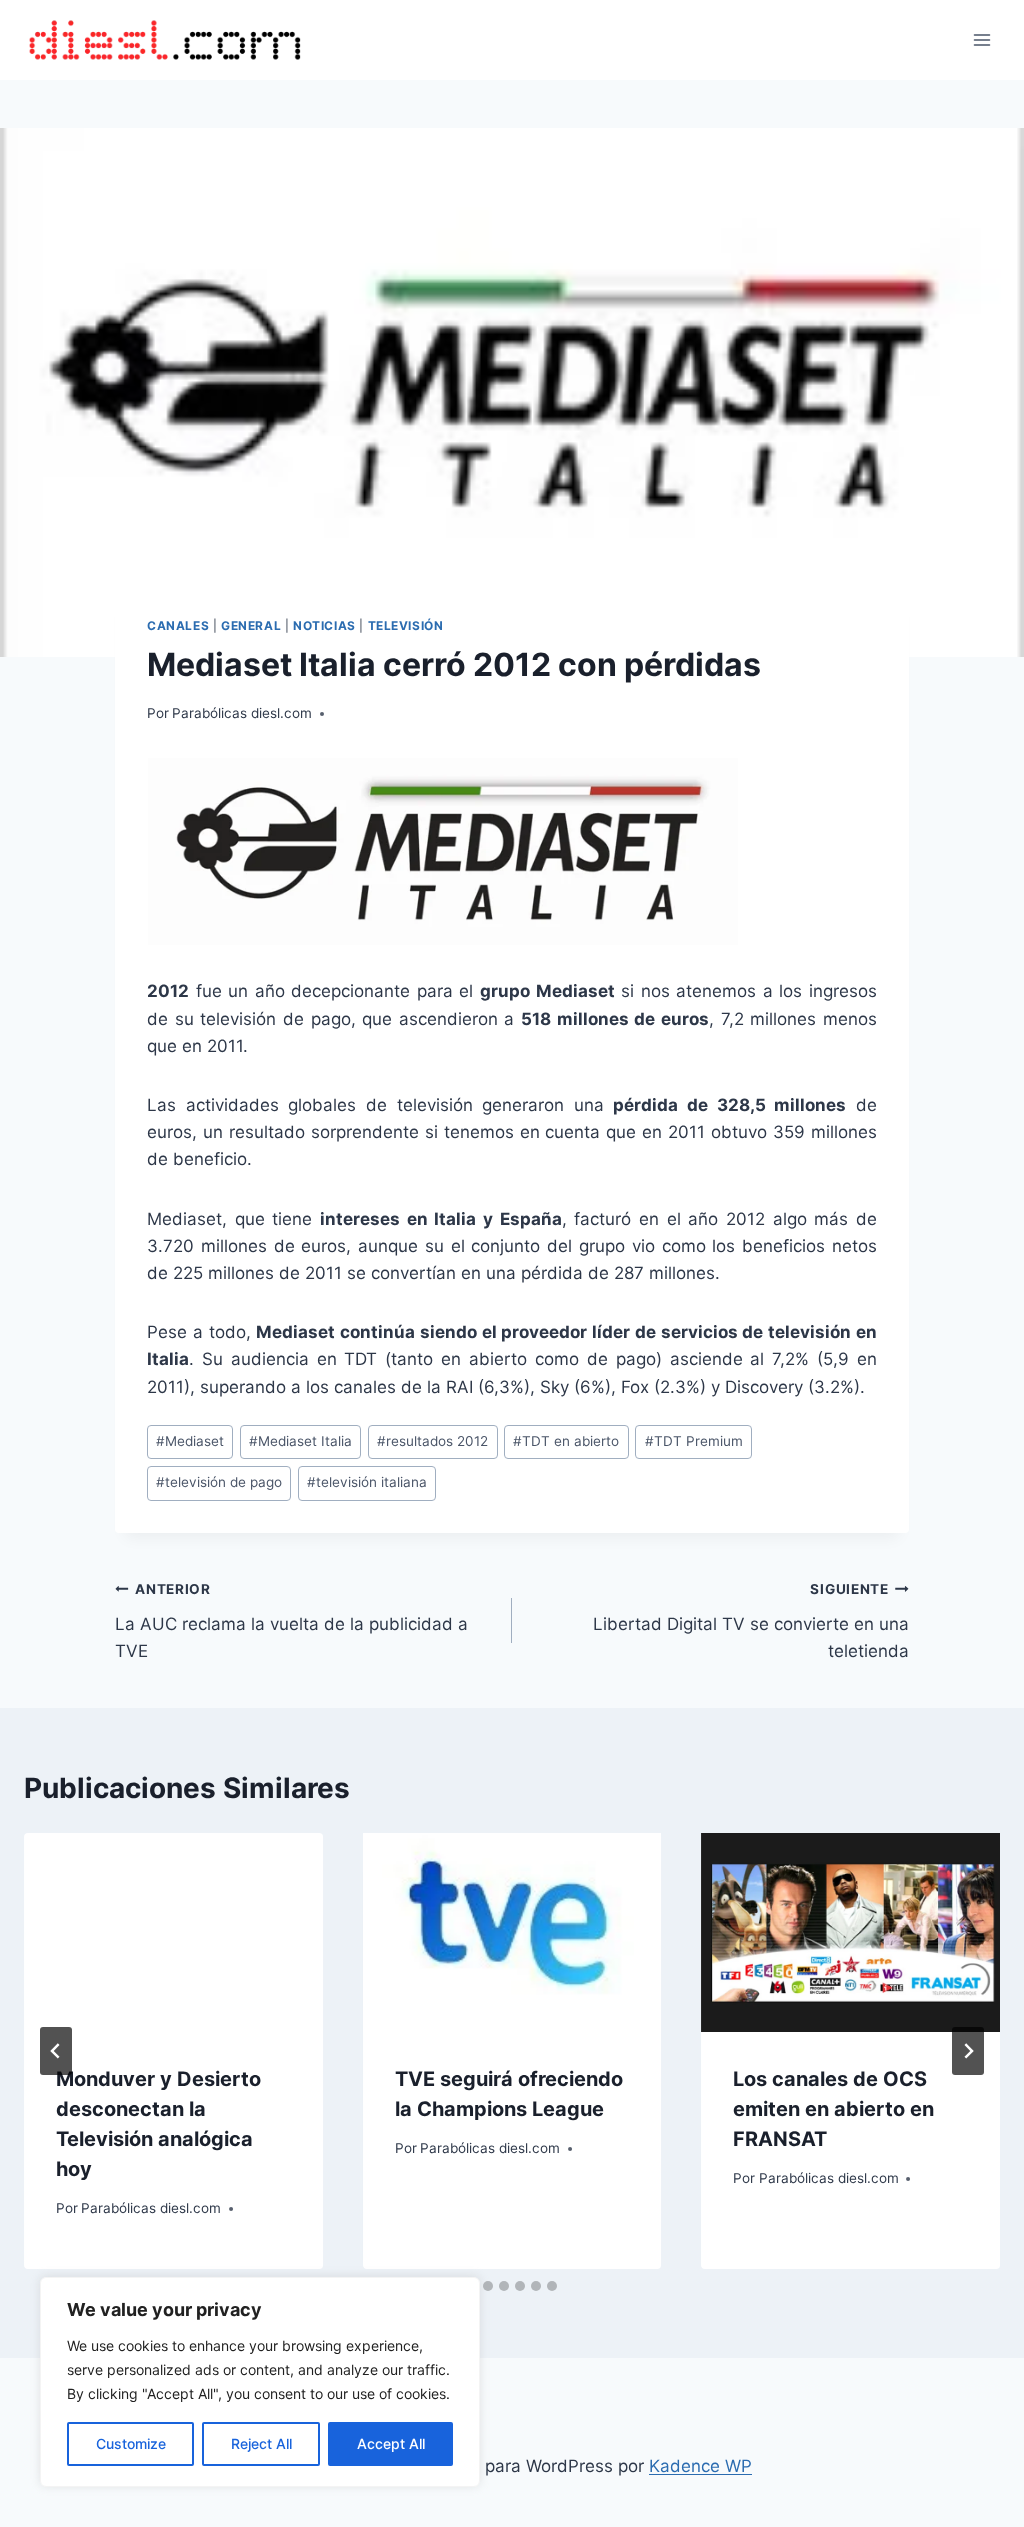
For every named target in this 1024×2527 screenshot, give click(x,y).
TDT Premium (694, 1441)
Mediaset (190, 1441)
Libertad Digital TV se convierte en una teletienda (751, 1621)
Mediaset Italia (300, 1441)
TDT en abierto (566, 1441)
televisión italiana (367, 1482)
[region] (260, 2382)
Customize (131, 2443)
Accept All (391, 2443)
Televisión (406, 625)
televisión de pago (219, 1482)
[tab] (488, 2286)
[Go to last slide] (56, 2051)
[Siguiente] (968, 2051)
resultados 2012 (432, 1441)
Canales (178, 625)
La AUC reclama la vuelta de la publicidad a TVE (291, 1621)
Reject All (261, 2443)
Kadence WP (700, 2466)
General (251, 625)
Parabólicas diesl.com (242, 713)
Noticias (324, 625)
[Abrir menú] (981, 39)
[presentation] (173, 1932)
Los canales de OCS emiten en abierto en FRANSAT (833, 2109)
